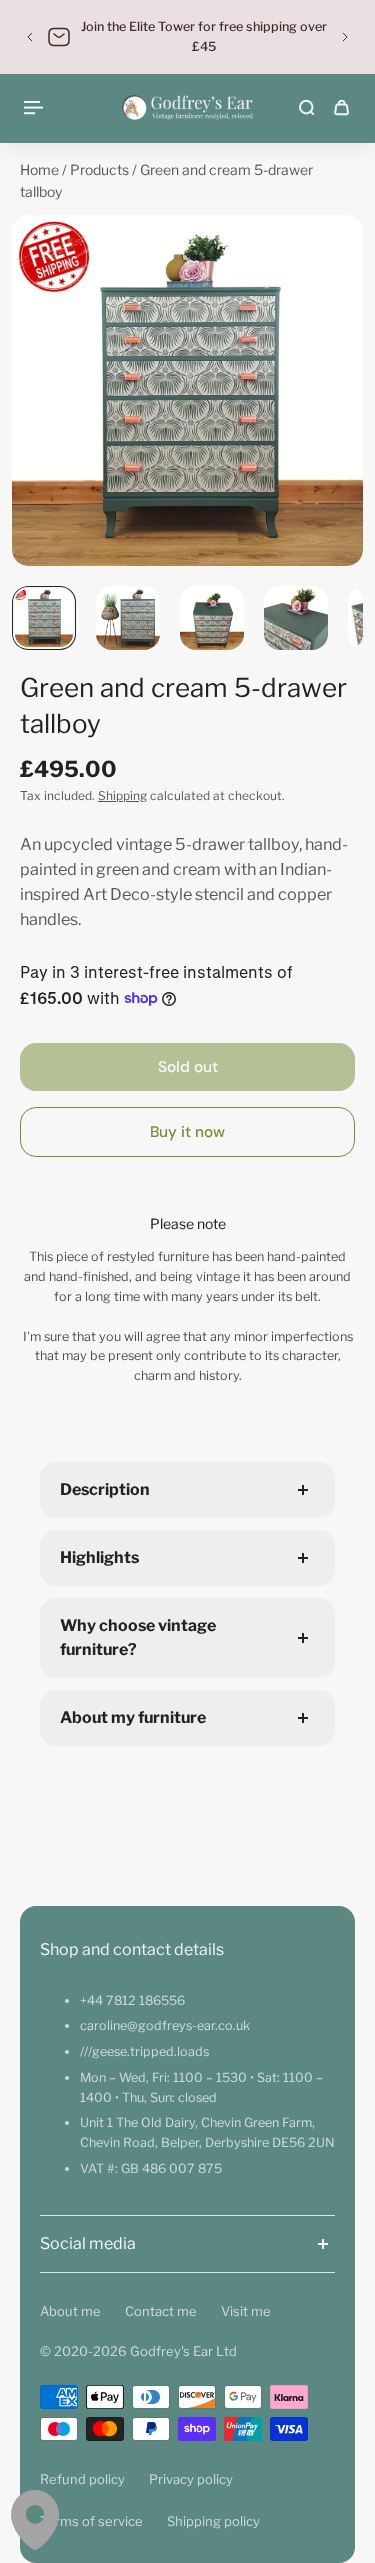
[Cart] (341, 107)
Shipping (122, 795)
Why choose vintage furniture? (138, 1637)
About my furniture (133, 1717)
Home (41, 169)
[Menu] (36, 107)
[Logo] (187, 107)
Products (101, 169)
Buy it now (187, 1132)
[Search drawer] (306, 107)
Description (105, 1489)
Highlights (99, 1557)
